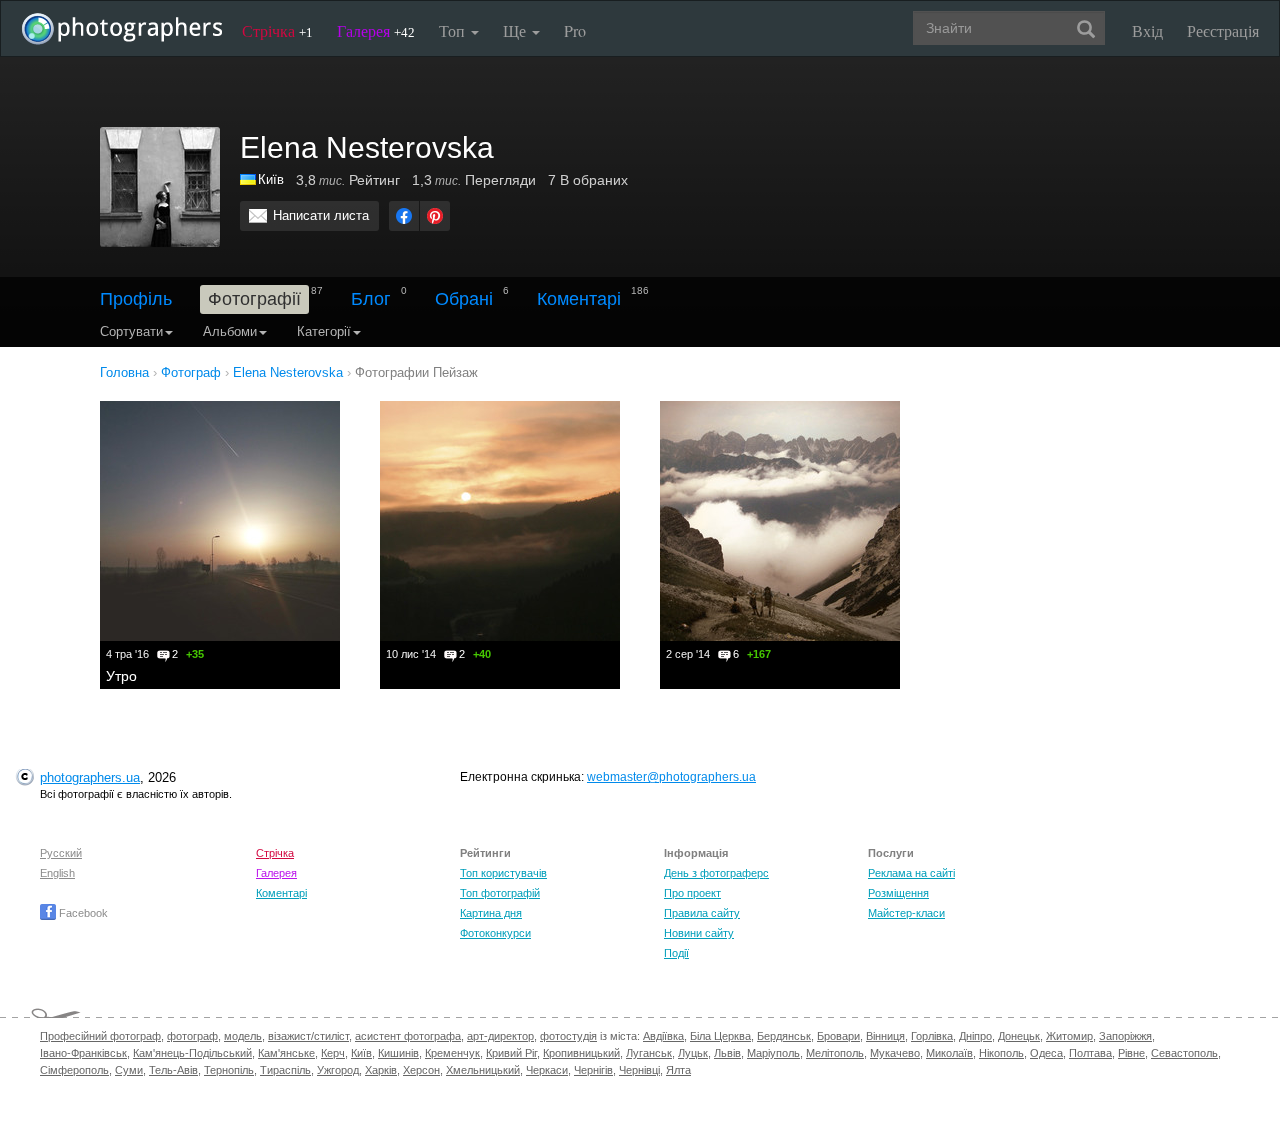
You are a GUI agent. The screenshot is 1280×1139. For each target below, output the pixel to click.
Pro (575, 30)
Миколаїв (949, 1053)
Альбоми (230, 331)
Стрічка (277, 30)
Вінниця (885, 1036)
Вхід (1147, 30)
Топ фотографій (500, 893)
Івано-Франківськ (83, 1053)
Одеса (1046, 1053)
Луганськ (649, 1053)
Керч (333, 1053)
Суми (129, 1070)
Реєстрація (1223, 30)
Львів (727, 1053)
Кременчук (452, 1053)
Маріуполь (773, 1053)
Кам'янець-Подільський (192, 1053)
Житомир (1069, 1036)
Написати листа (321, 215)
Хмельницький (483, 1070)
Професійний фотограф (100, 1036)
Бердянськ (784, 1036)
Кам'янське (286, 1053)
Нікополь (1001, 1053)
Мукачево (895, 1053)
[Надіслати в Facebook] (404, 216)
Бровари (838, 1036)
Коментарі (579, 299)
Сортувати (131, 331)
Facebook (82, 913)
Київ (271, 179)
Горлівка (932, 1036)
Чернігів (593, 1070)
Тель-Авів (173, 1070)
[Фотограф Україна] (249, 179)
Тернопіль (229, 1070)
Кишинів (398, 1053)
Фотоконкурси (495, 933)
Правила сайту (702, 913)
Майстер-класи (906, 913)
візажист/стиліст (308, 1036)
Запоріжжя (1125, 1036)
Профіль (136, 299)
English (57, 873)
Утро (121, 676)
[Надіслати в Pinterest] (435, 216)
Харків (381, 1070)
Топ (454, 30)
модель (243, 1036)
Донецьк (1019, 1036)
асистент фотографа (408, 1036)
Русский (61, 853)
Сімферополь (74, 1070)
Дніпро (975, 1036)
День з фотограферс (716, 873)
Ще (516, 30)
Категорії (324, 331)
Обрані (464, 299)
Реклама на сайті (911, 873)
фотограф (192, 1036)
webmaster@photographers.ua (671, 777)
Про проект (692, 893)
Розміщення (898, 893)
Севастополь (1184, 1053)
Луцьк (693, 1053)
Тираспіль (285, 1070)
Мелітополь (835, 1053)
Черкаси (547, 1070)
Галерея (376, 30)
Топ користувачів (503, 873)
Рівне (1131, 1053)
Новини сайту (699, 933)
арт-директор (500, 1036)
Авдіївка (663, 1036)
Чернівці (639, 1070)
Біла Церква (720, 1036)
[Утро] (220, 521)
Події (676, 953)
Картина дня (491, 913)
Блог (371, 299)
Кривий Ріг (511, 1053)
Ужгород (338, 1070)
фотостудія (568, 1036)
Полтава (1090, 1053)
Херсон (421, 1070)
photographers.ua (90, 777)
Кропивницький (581, 1053)
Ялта (678, 1070)
